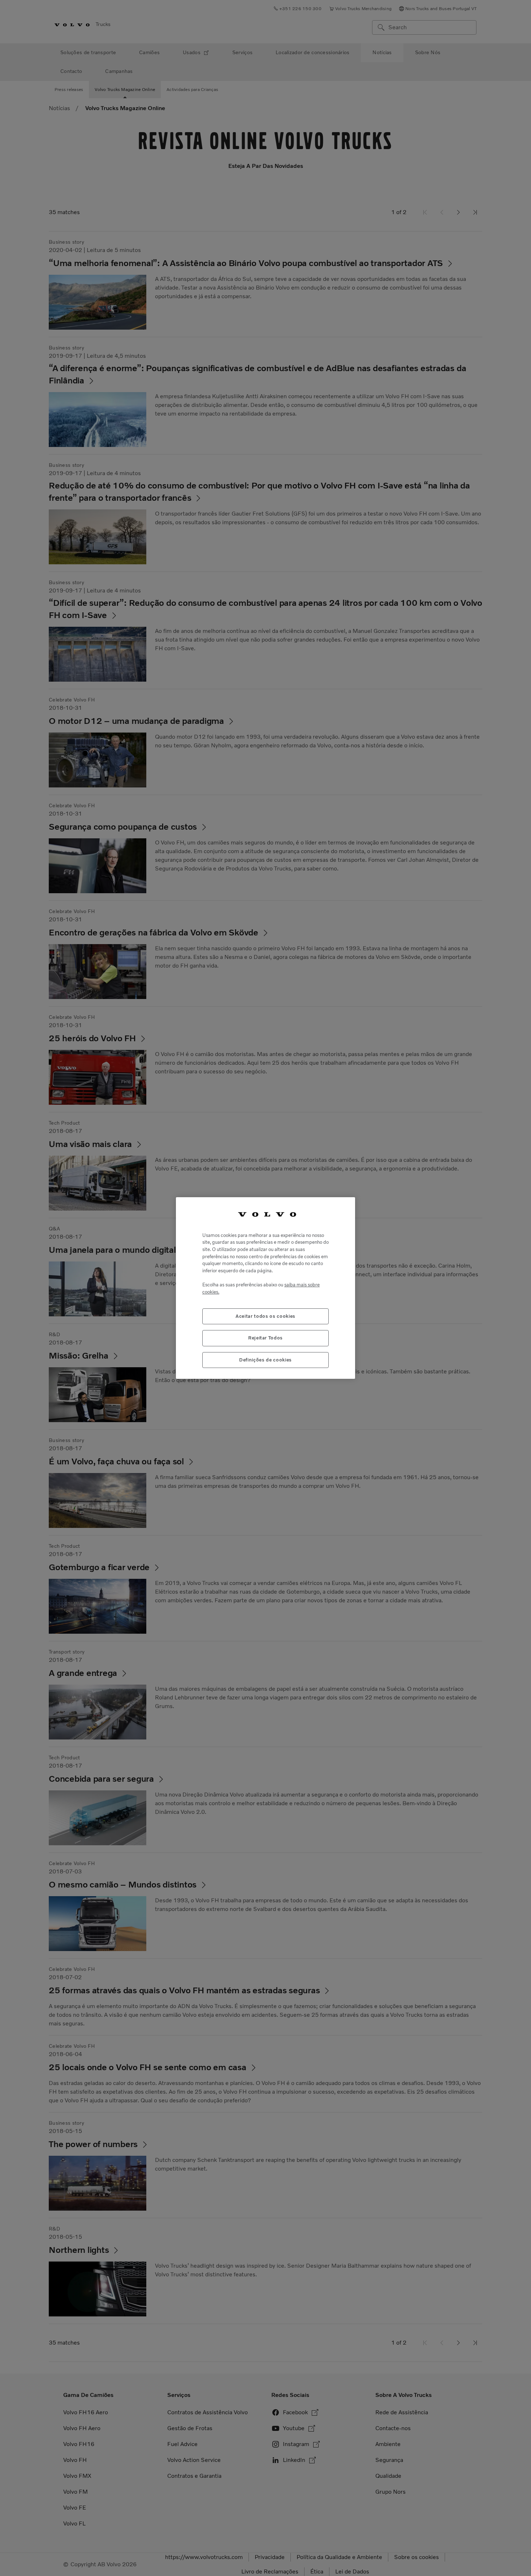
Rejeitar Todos (265, 1338)
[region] (265, 1288)
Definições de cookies (265, 1360)
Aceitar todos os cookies (265, 1316)
